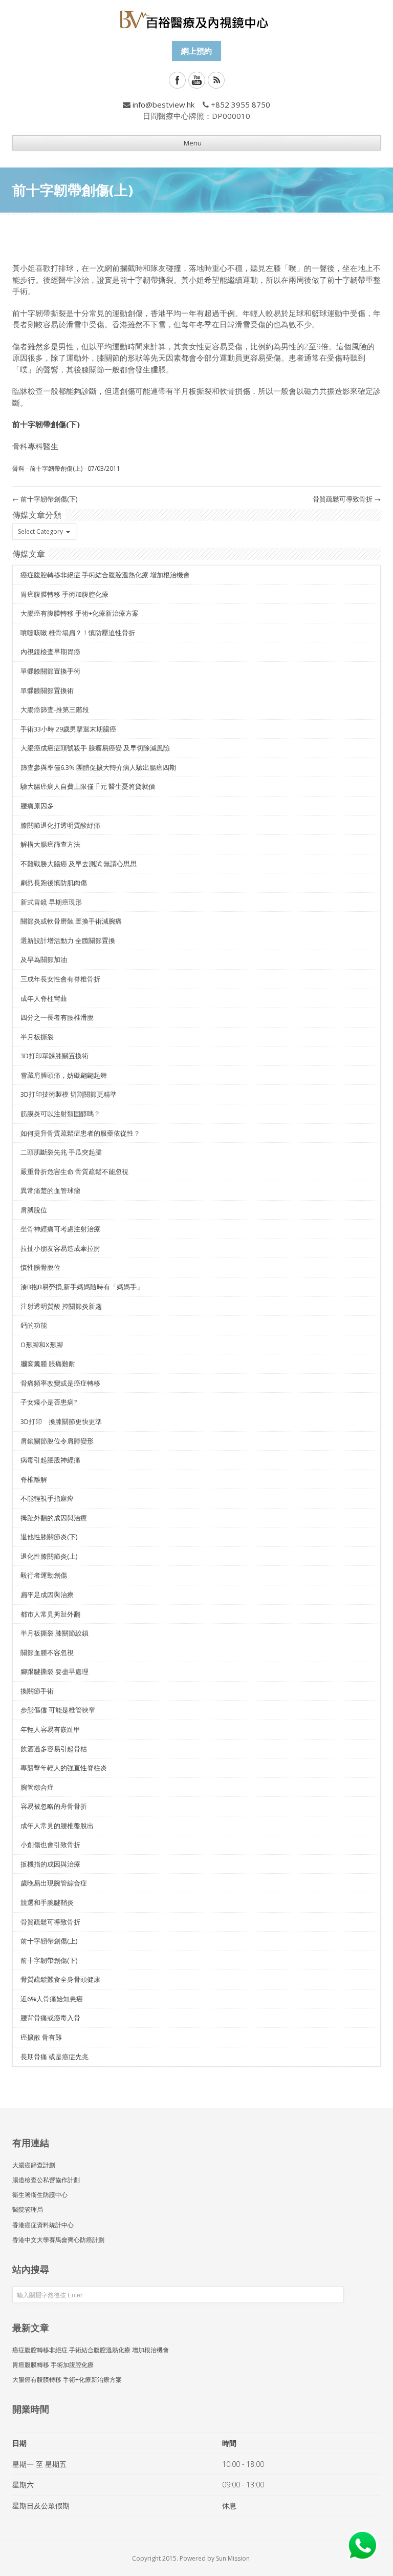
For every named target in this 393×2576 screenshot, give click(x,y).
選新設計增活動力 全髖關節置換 (68, 940)
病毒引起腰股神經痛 (50, 1460)
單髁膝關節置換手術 (50, 671)
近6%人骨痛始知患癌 (52, 1999)
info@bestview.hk (163, 104)
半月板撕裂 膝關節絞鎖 (54, 1633)
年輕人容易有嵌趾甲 (50, 1729)
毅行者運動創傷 (44, 1575)
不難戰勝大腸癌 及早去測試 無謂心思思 (79, 864)
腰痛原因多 (37, 806)
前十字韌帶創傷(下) (45, 499)
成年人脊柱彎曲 (44, 998)
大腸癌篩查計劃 (34, 2165)
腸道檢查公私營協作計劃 (46, 2180)
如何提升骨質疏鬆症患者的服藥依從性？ (80, 1133)
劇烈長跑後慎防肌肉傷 (54, 883)
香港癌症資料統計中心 (43, 2225)
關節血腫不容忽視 (47, 1652)
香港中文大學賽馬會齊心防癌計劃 (58, 2240)
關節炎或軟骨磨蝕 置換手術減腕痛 (71, 921)
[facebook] (177, 80)
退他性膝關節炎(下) (49, 1537)
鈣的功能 (34, 1325)
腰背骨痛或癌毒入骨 (50, 2018)
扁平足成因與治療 (47, 1595)
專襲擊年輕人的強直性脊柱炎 (64, 1768)
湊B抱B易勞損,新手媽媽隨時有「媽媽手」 (82, 1287)
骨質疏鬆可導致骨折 (347, 499)
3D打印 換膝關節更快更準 (61, 1421)
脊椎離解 (34, 1479)
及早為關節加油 (44, 959)
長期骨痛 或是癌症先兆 (54, 2057)
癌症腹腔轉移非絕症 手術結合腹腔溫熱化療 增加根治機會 (105, 575)
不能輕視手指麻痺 (47, 1498)
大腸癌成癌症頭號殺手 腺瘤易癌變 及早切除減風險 (95, 748)
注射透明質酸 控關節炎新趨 (61, 1306)
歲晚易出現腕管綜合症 (54, 1883)
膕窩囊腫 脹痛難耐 (48, 1364)
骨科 (18, 468)
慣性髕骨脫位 (40, 1267)
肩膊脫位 (34, 1210)
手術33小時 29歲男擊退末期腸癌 (68, 729)
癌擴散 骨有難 (41, 2037)
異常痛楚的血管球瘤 (50, 1190)
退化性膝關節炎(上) (49, 1556)
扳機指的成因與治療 (50, 1864)
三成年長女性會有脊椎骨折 (60, 979)
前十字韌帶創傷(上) (56, 468)
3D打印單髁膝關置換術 (54, 1056)
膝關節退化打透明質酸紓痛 (60, 825)
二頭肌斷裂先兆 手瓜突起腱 (61, 1152)
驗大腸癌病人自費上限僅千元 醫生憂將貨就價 (88, 786)
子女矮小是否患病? (49, 1402)
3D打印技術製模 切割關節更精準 (69, 1094)
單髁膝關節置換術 (47, 690)
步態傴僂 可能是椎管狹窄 (58, 1710)
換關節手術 (37, 1691)
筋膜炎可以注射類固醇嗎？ (60, 1114)
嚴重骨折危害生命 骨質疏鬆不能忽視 (74, 1171)
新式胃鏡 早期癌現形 (51, 902)
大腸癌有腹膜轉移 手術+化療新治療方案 (80, 613)
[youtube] (197, 80)
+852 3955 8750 (241, 104)
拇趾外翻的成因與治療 (54, 1518)
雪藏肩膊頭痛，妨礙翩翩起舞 (64, 1075)
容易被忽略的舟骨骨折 (54, 1806)
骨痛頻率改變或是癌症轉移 (60, 1383)
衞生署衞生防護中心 (40, 2195)
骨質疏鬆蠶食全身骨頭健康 (60, 1979)
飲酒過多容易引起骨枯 (54, 1749)
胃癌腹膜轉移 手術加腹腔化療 (64, 594)
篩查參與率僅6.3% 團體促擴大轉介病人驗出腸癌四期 (98, 767)
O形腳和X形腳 (42, 1345)
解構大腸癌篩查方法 (50, 844)
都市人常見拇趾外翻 (50, 1614)
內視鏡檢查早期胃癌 (50, 652)
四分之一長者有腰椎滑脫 (57, 1017)
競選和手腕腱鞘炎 (47, 1902)
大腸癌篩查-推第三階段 (55, 709)
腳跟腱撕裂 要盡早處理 (54, 1671)
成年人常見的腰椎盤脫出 (57, 1826)
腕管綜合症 (37, 1787)
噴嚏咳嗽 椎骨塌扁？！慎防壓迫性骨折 (78, 633)
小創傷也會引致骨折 (50, 1845)
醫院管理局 (28, 2210)
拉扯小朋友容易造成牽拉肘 (60, 1248)
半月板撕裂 (37, 1037)
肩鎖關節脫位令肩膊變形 (57, 1441)
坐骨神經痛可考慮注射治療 (60, 1229)
